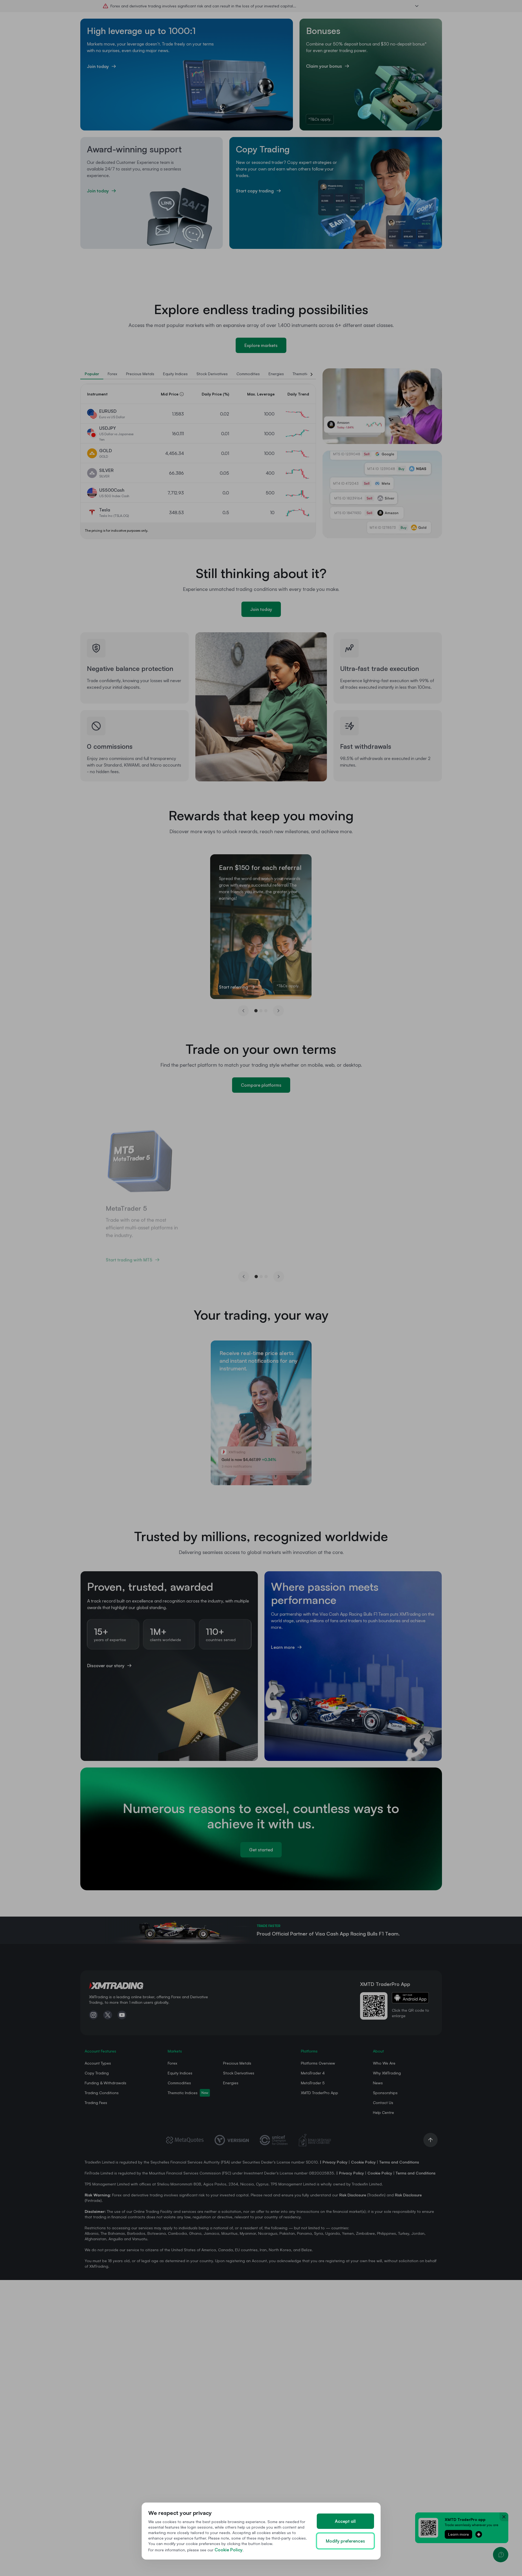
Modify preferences (345, 2541)
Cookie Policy (229, 2550)
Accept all (345, 2521)
